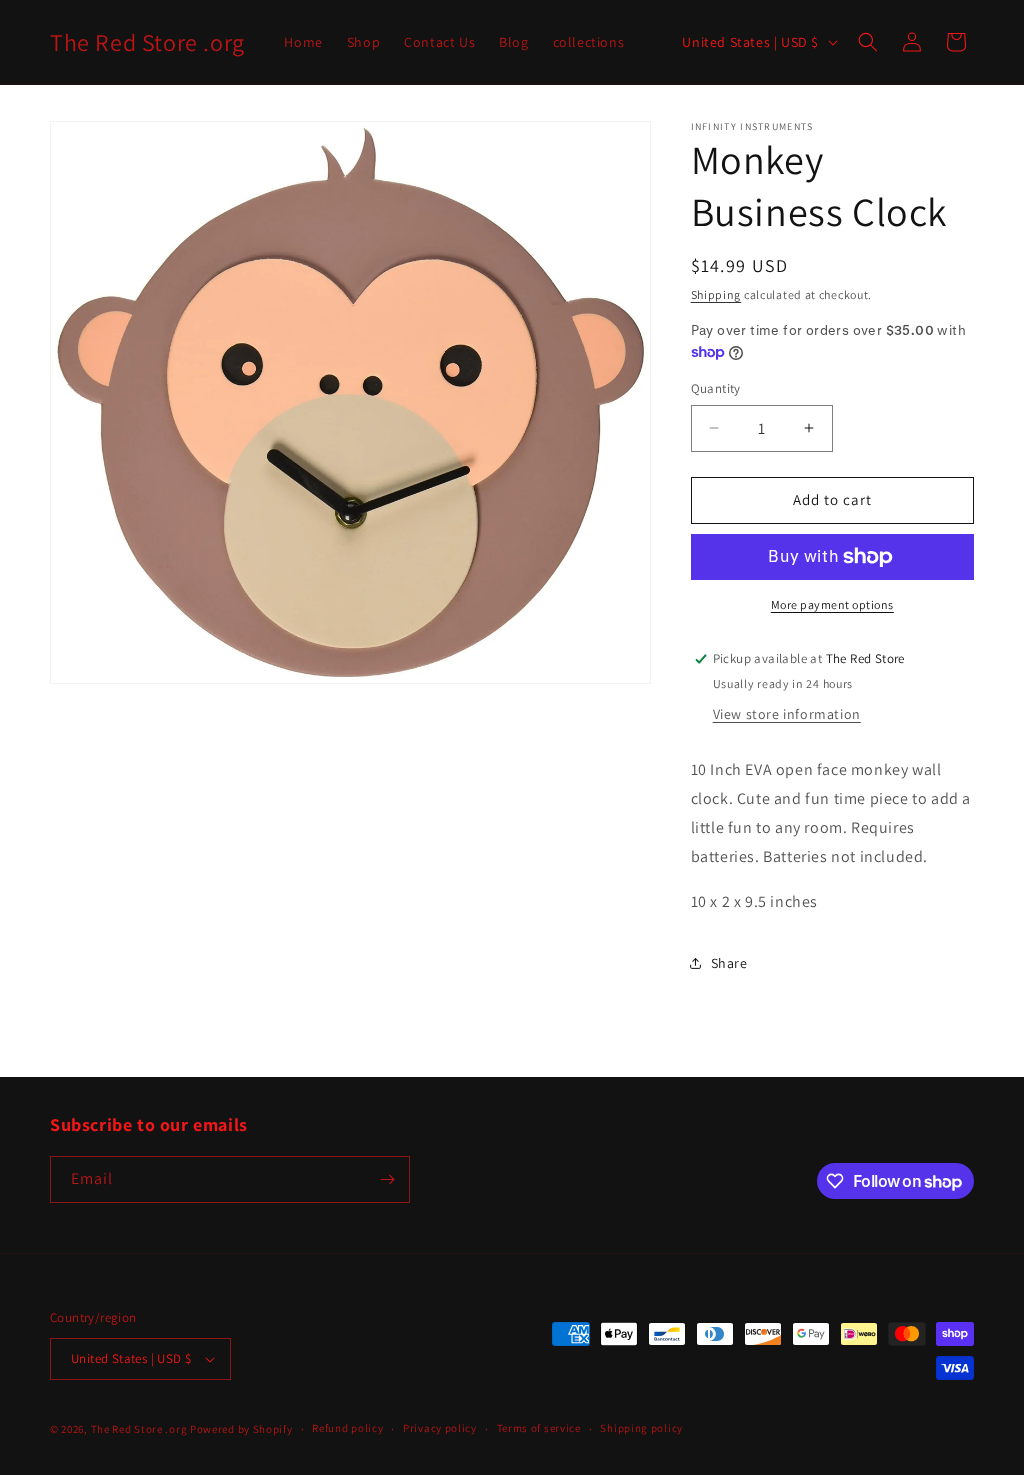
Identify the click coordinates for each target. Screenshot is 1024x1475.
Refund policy (347, 1428)
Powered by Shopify (241, 1429)
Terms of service (539, 1428)
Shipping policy (641, 1428)
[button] (868, 42)
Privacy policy (440, 1428)
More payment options (832, 604)
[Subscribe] (387, 1179)
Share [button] (729, 963)
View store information (787, 714)
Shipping (716, 294)
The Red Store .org (139, 1429)
